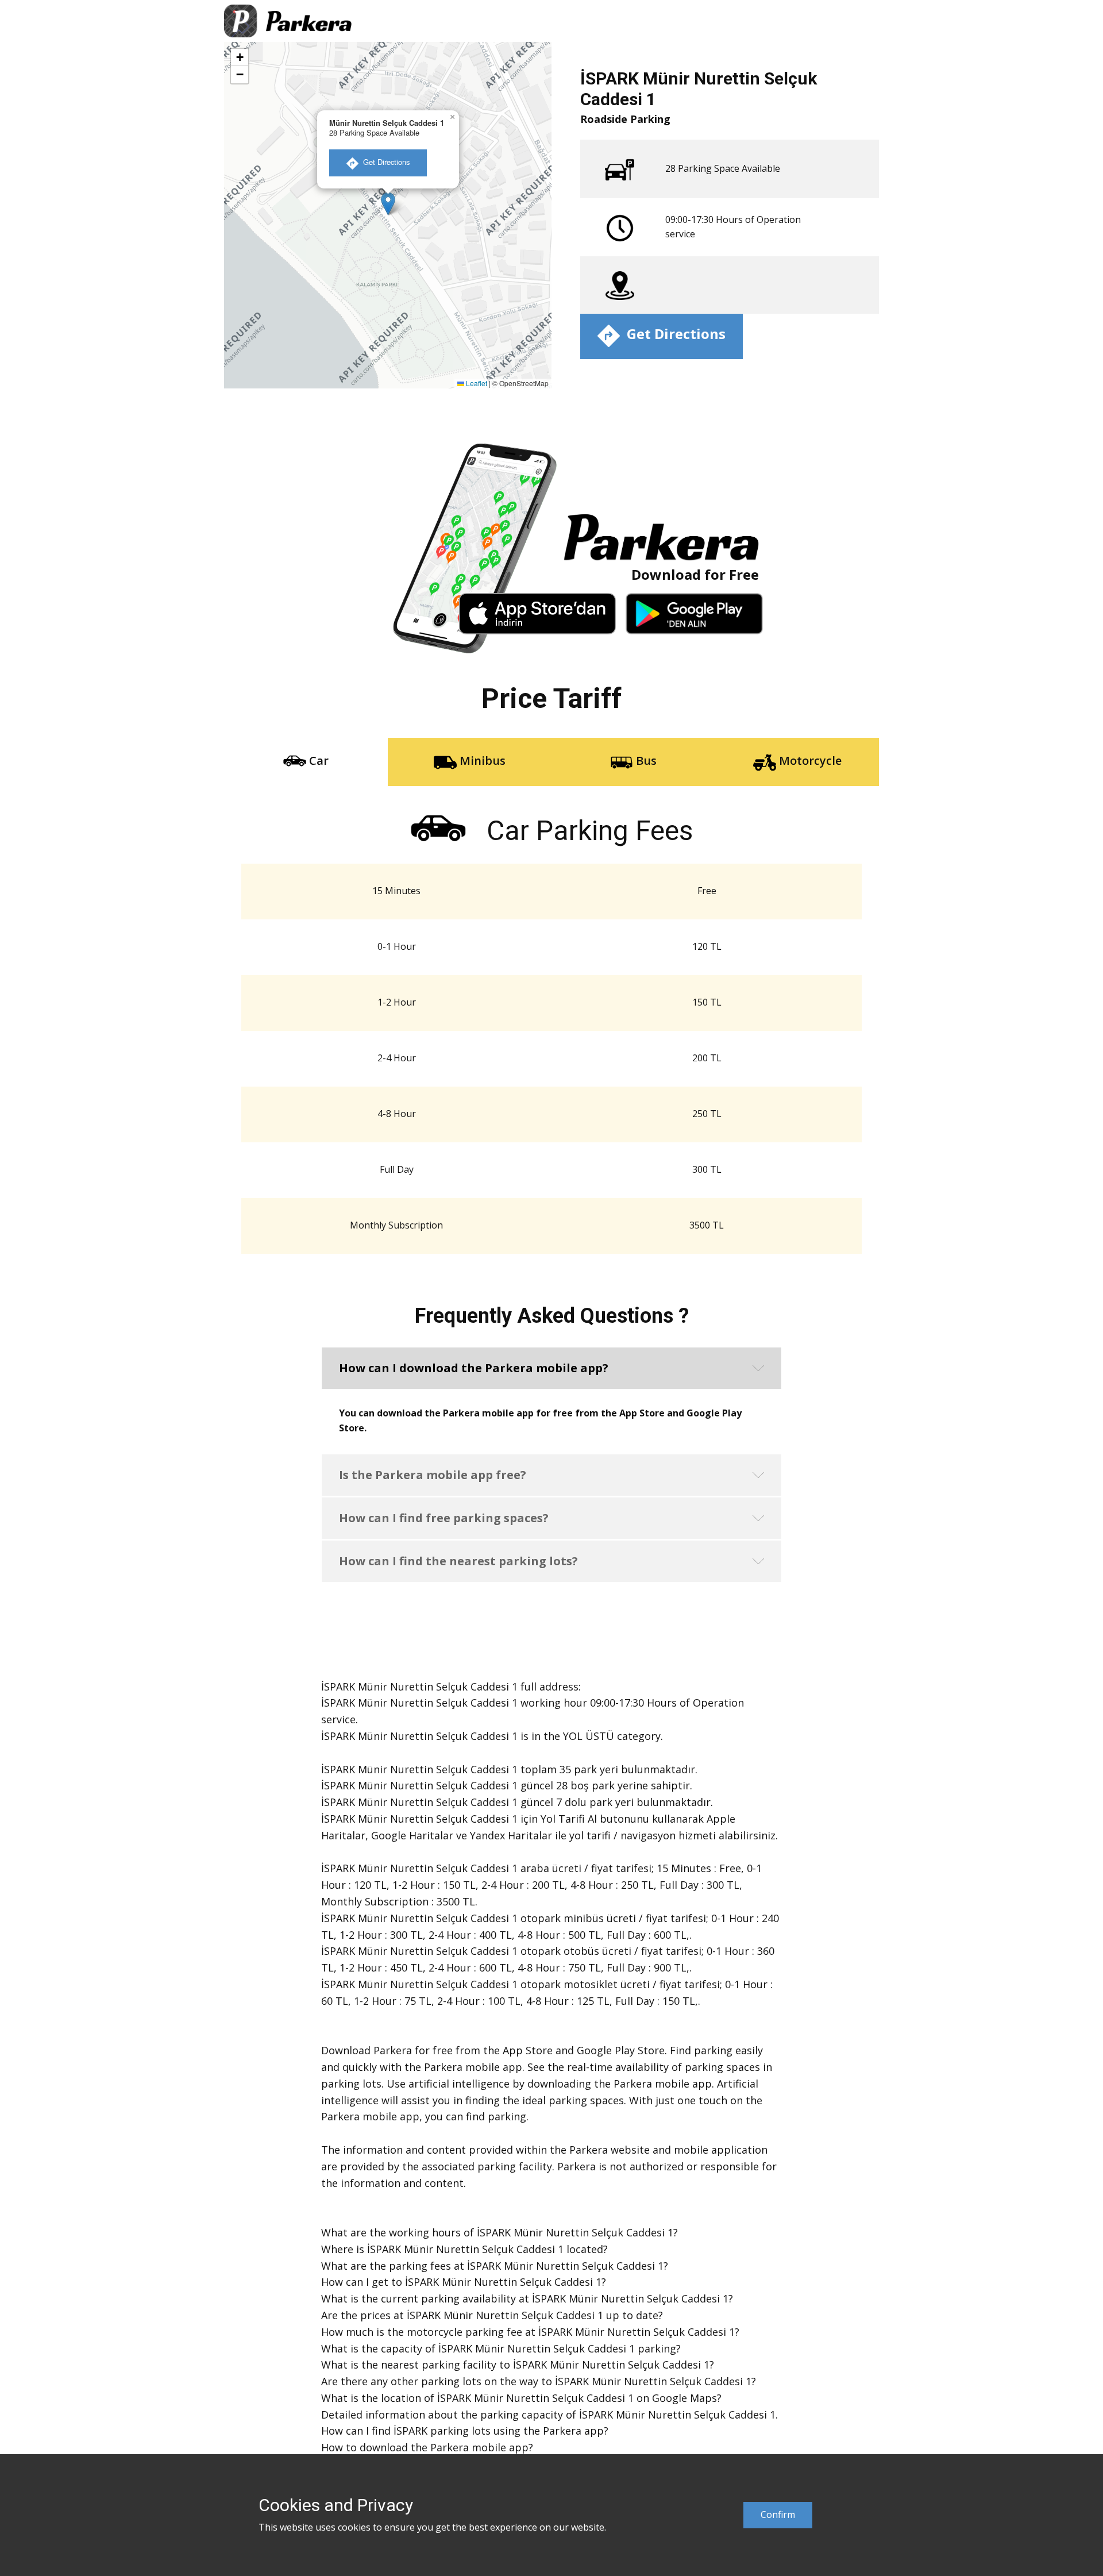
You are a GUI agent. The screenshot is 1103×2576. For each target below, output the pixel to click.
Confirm (778, 2515)
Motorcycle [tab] (809, 761)
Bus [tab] (645, 761)
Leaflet (476, 383)
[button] (388, 204)
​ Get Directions (384, 162)
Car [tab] (317, 761)
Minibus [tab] (481, 761)
